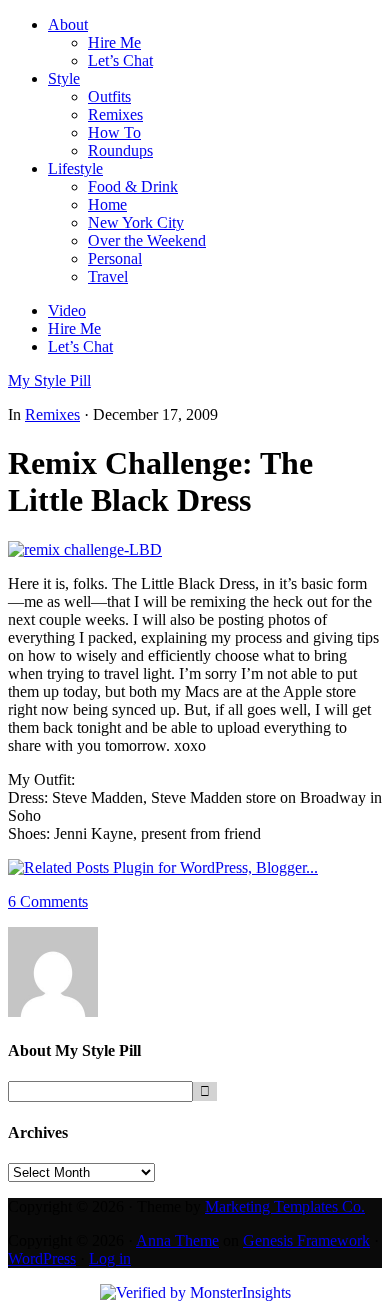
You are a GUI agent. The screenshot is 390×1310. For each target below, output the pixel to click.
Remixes (52, 414)
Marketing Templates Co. (285, 1206)
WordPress (42, 1258)
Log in (110, 1258)
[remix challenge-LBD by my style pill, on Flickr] (85, 549)
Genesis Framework (306, 1240)
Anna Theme (177, 1240)
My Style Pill (49, 380)
